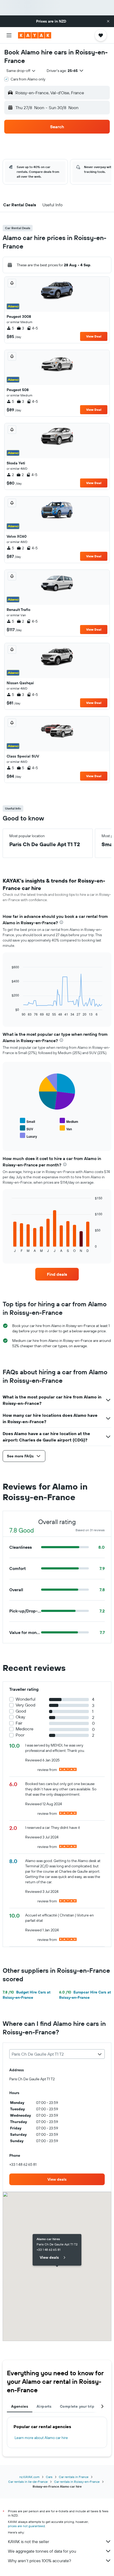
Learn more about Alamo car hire (41, 2438)
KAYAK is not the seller (28, 2541)
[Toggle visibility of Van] (66, 1128)
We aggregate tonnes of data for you (42, 2551)
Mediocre (25, 1729)
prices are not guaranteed (26, 2526)
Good (21, 1711)
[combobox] (21, 71)
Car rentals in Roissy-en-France (77, 2482)
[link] (57, 1274)
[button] (108, 21)
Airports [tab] (44, 2406)
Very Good (25, 1705)
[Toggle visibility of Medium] (69, 1121)
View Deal (94, 336)
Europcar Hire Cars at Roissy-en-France (85, 1995)
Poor (20, 1735)
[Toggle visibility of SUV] (27, 1128)
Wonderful (26, 1699)
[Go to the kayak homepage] (35, 35)
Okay (20, 1717)
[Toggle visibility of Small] (27, 1121)
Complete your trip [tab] (77, 2406)
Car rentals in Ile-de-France (28, 2482)
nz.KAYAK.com (29, 2477)
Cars (49, 2477)
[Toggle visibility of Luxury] (28, 1136)
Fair (19, 1723)
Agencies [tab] (20, 2406)
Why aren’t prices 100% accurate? (40, 2561)
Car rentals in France (74, 2477)
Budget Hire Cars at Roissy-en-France (27, 1995)
